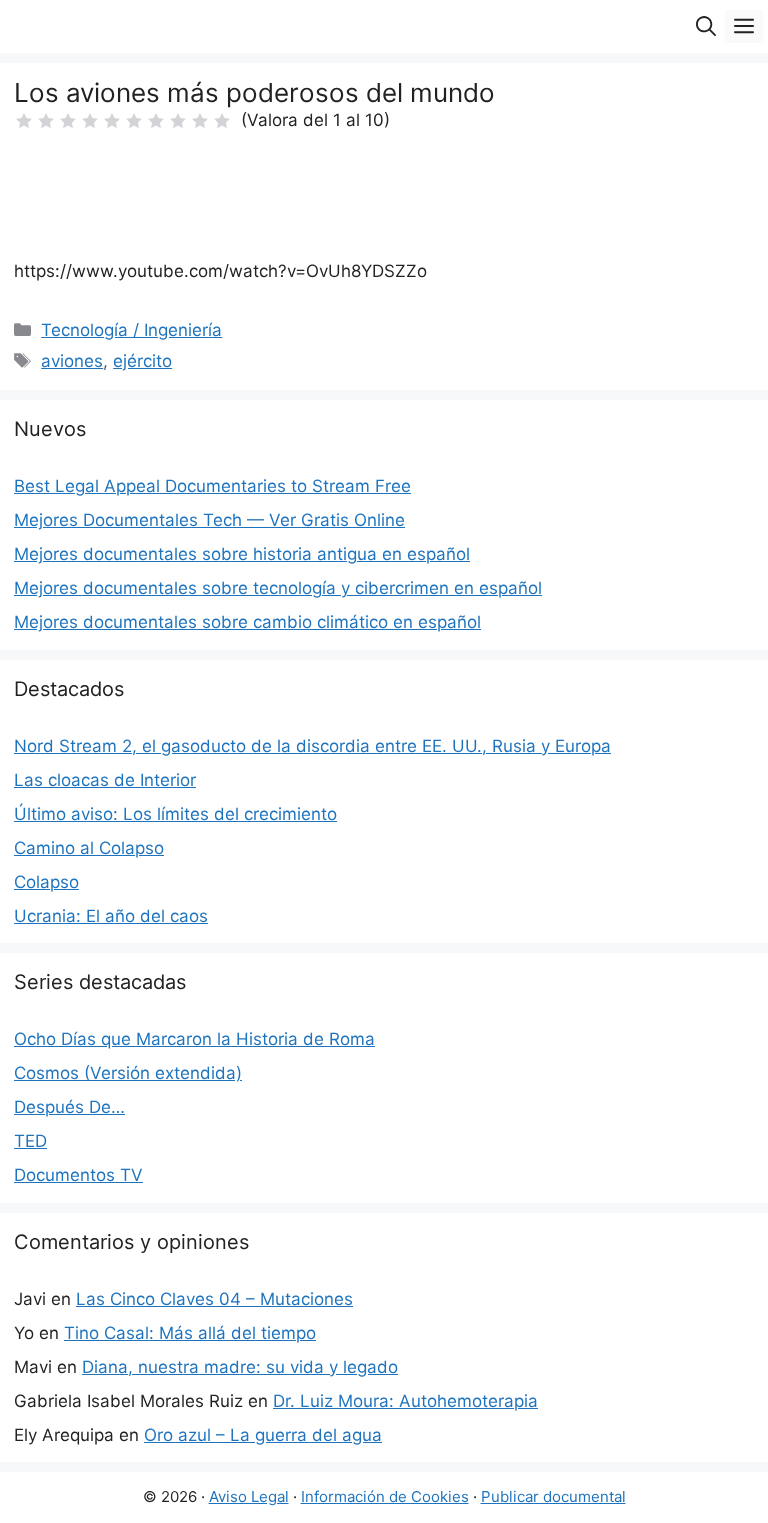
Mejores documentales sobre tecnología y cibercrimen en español (278, 588)
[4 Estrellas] (90, 121)
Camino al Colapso (89, 848)
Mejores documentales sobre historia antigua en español (242, 554)
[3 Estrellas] (68, 121)
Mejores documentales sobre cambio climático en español (247, 622)
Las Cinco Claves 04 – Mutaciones (214, 1299)
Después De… (69, 1107)
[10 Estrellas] (222, 121)
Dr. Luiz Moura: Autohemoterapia (405, 1401)
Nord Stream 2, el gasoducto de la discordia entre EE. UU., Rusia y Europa (312, 746)
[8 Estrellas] (178, 121)
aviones (72, 361)
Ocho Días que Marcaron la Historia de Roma (194, 1039)
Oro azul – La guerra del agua (263, 1435)
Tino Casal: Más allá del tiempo (190, 1333)
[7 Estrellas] (156, 121)
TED (30, 1141)
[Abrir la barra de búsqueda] (706, 26)
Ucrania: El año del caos (111, 916)
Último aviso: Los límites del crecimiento (175, 814)
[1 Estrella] (24, 121)
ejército (142, 361)
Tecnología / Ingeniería (131, 330)
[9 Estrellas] (200, 121)
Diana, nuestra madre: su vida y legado (240, 1367)
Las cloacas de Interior (105, 780)
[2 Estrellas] (46, 121)
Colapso (46, 882)
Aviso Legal (249, 1496)
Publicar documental (553, 1496)
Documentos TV (78, 1175)
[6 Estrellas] (134, 121)
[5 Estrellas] (112, 121)
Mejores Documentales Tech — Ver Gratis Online (209, 520)
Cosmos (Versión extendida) (128, 1073)
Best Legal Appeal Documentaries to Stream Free (212, 486)
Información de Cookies (385, 1496)
